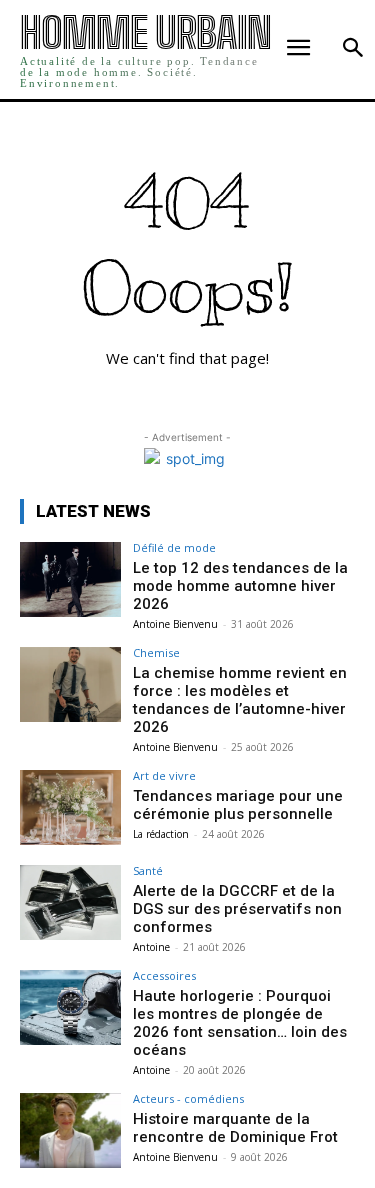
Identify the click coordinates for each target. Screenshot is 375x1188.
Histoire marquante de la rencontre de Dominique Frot (235, 1128)
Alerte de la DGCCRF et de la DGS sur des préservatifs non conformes (237, 909)
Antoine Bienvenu (175, 624)
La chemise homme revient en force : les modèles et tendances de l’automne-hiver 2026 (240, 700)
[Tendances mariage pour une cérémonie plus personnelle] (70, 807)
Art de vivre (164, 775)
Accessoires (164, 975)
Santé (148, 870)
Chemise (156, 652)
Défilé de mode (174, 547)
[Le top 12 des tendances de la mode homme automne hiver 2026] (70, 579)
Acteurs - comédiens (188, 1098)
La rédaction (161, 834)
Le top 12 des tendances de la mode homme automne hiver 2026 (240, 586)
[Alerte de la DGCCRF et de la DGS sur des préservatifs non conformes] (70, 902)
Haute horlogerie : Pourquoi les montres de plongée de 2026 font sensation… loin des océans (240, 1023)
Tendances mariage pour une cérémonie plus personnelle (238, 805)
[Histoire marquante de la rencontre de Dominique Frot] (70, 1130)
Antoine (151, 947)
